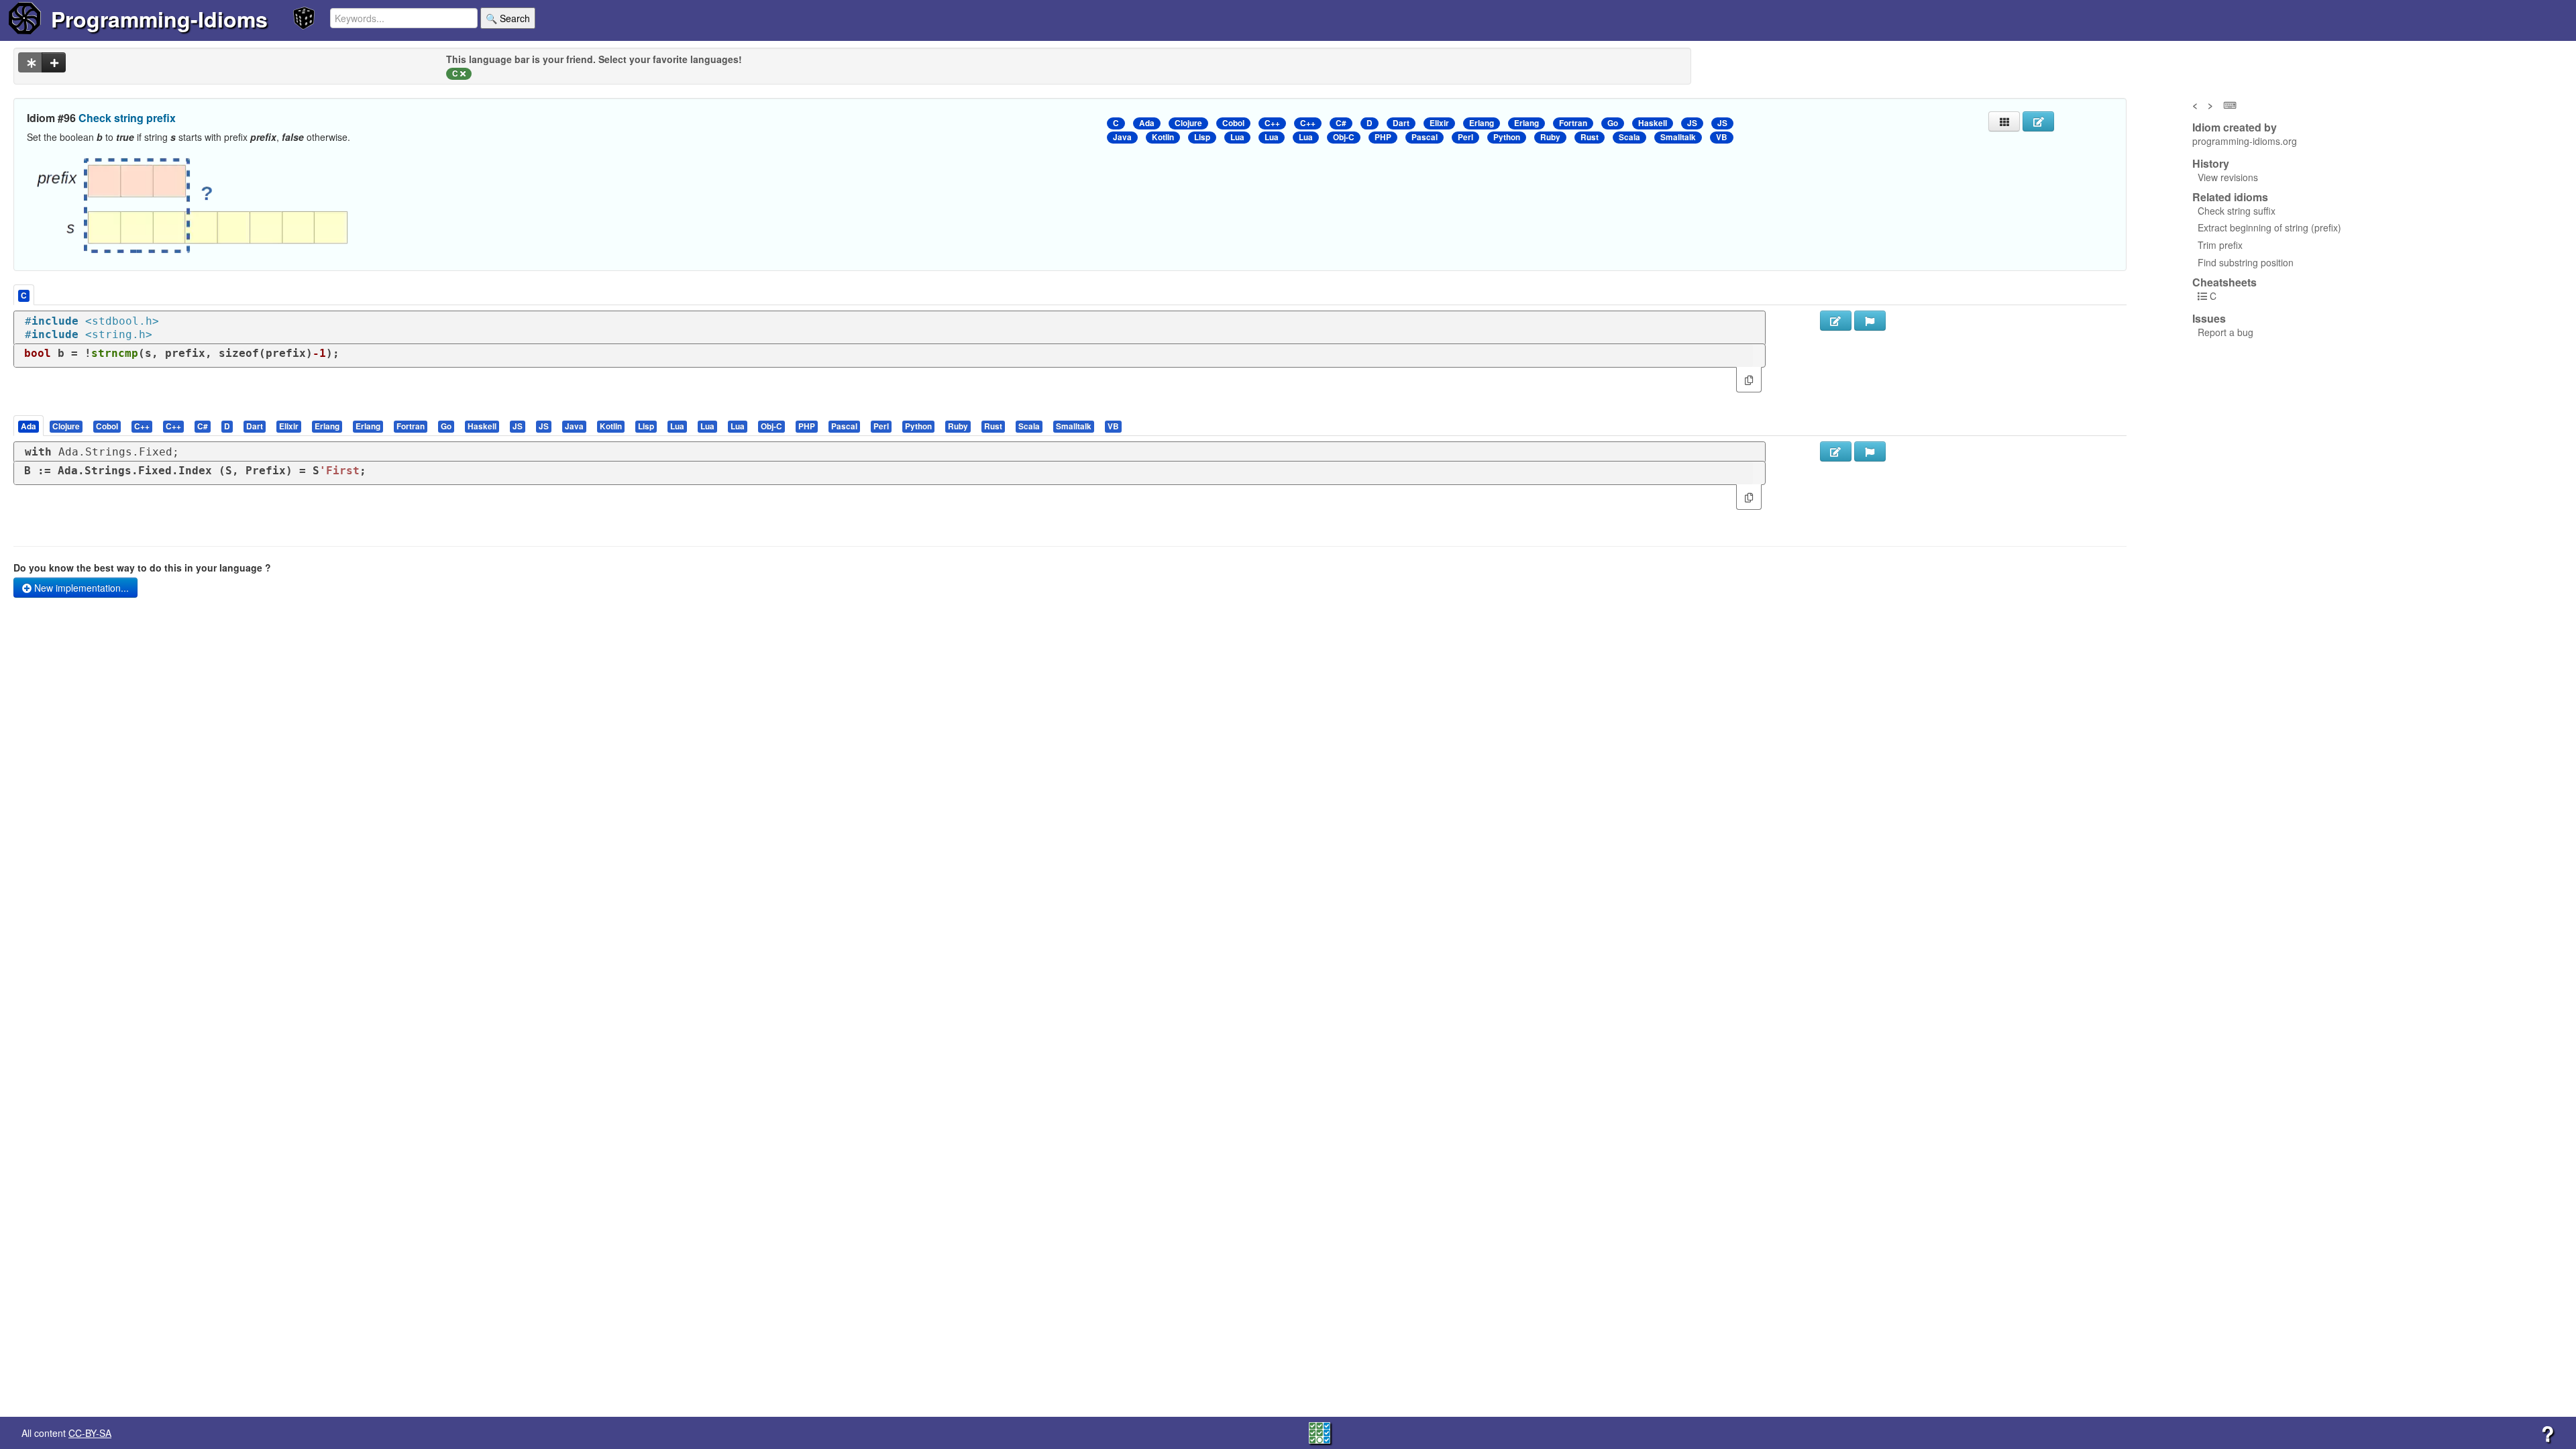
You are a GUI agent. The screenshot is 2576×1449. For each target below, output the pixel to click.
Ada (1147, 123)
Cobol (1233, 123)
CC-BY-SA (90, 1433)
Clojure (1188, 123)
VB (1722, 137)
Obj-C (1344, 137)
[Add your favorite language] (54, 62)
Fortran (1573, 123)
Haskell (1653, 123)
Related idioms (2230, 197)
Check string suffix (2237, 211)
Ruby (1550, 137)
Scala (1629, 137)
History (2211, 164)
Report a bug (2225, 332)
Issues (2209, 319)
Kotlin (1163, 137)
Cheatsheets (2224, 282)
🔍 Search (508, 18)
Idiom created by (2235, 127)
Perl (1465, 137)
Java (1122, 137)
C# (1341, 123)
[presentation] (29, 426)
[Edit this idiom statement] (2038, 121)
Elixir (1439, 123)
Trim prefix (2220, 245)
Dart (1401, 123)
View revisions (2228, 177)
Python (1507, 137)
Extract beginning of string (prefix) (2269, 227)
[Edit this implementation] (1836, 451)
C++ (1272, 123)
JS (1692, 123)
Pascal (1425, 137)
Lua (1237, 137)
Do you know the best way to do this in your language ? (142, 568)
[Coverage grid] (1320, 1432)
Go (1613, 123)
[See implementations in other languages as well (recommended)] (30, 62)
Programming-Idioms (159, 19)
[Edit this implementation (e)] (1836, 321)
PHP (1383, 137)
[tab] (29, 426)
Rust (1590, 137)
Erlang (1482, 123)
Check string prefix (127, 118)
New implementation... (80, 588)
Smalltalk (1678, 137)
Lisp (1202, 137)
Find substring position (2246, 262)
